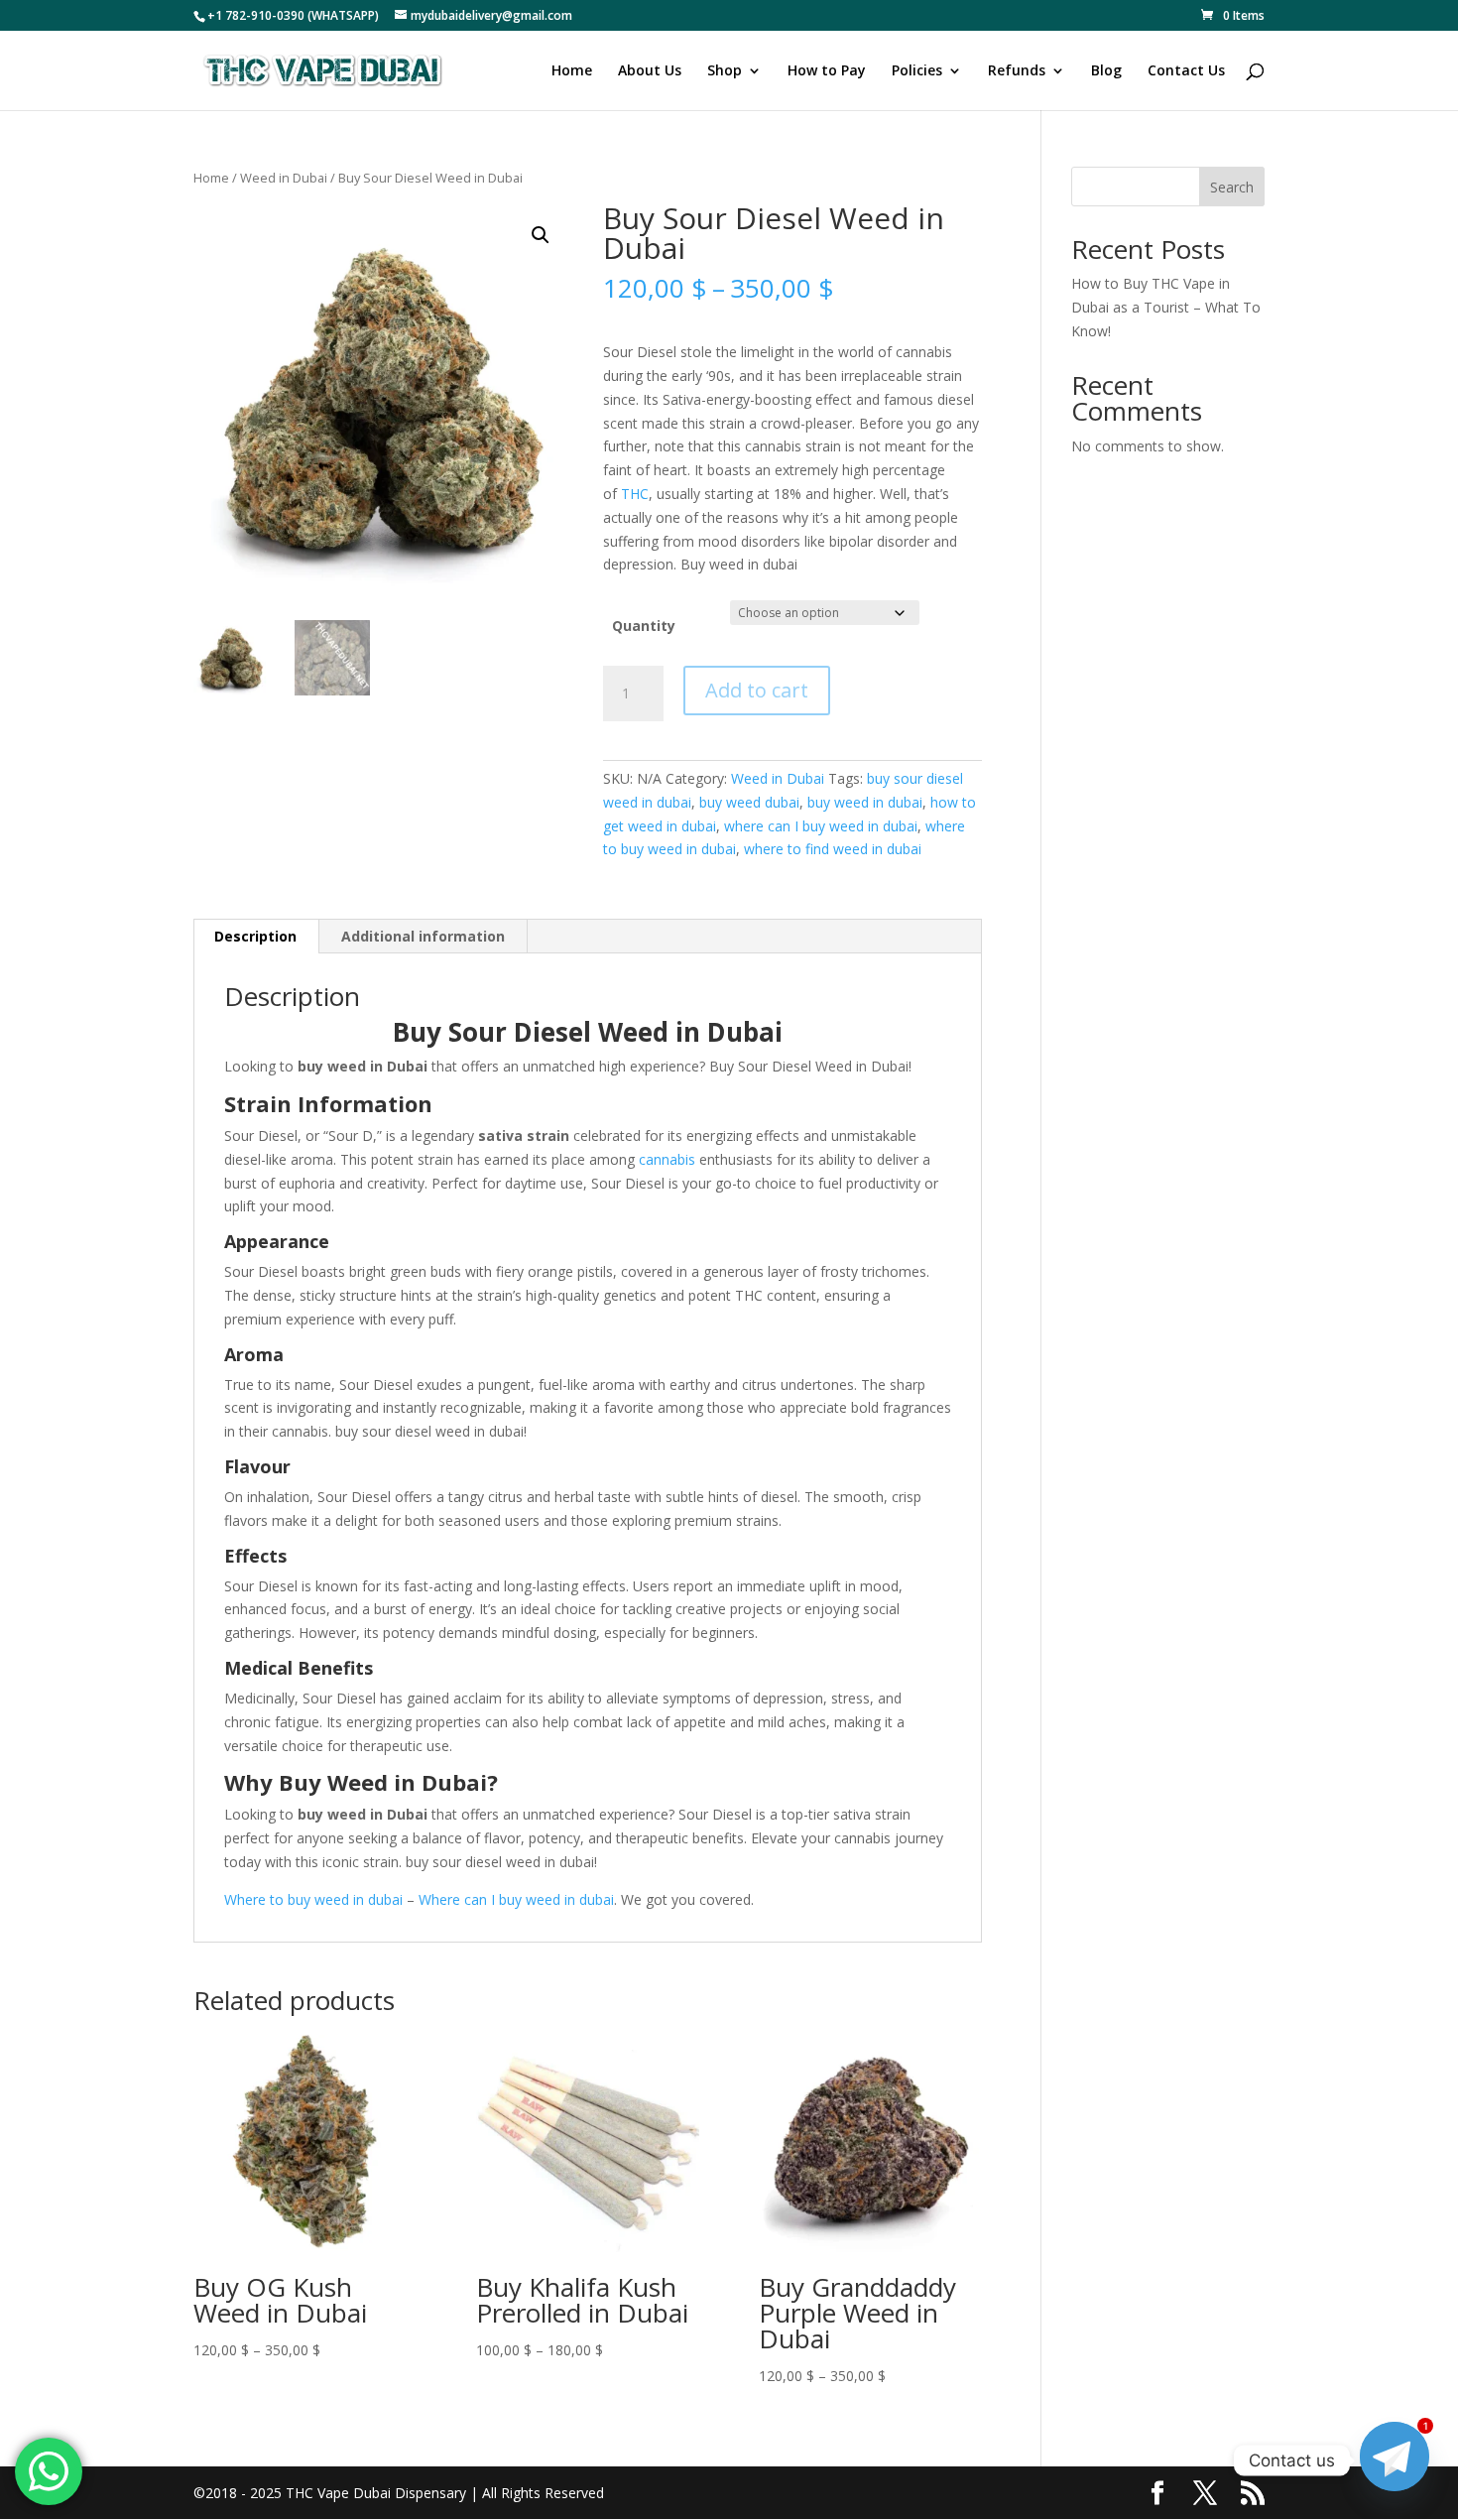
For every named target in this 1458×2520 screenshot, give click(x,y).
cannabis (667, 1159)
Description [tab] (255, 936)
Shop (725, 71)
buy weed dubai (749, 802)
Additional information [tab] (423, 936)
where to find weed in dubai (833, 849)
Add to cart (757, 690)
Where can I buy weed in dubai (516, 1899)
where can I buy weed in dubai (821, 826)
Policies (917, 71)
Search (1232, 187)
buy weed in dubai (865, 802)
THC (635, 494)
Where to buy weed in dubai (313, 1899)
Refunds (1017, 71)
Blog (1106, 71)
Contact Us (1186, 71)
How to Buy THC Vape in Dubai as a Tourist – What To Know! (1166, 307)
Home (572, 71)
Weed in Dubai (284, 178)
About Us (650, 71)
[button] (541, 235)
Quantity (644, 626)
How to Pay (827, 71)
